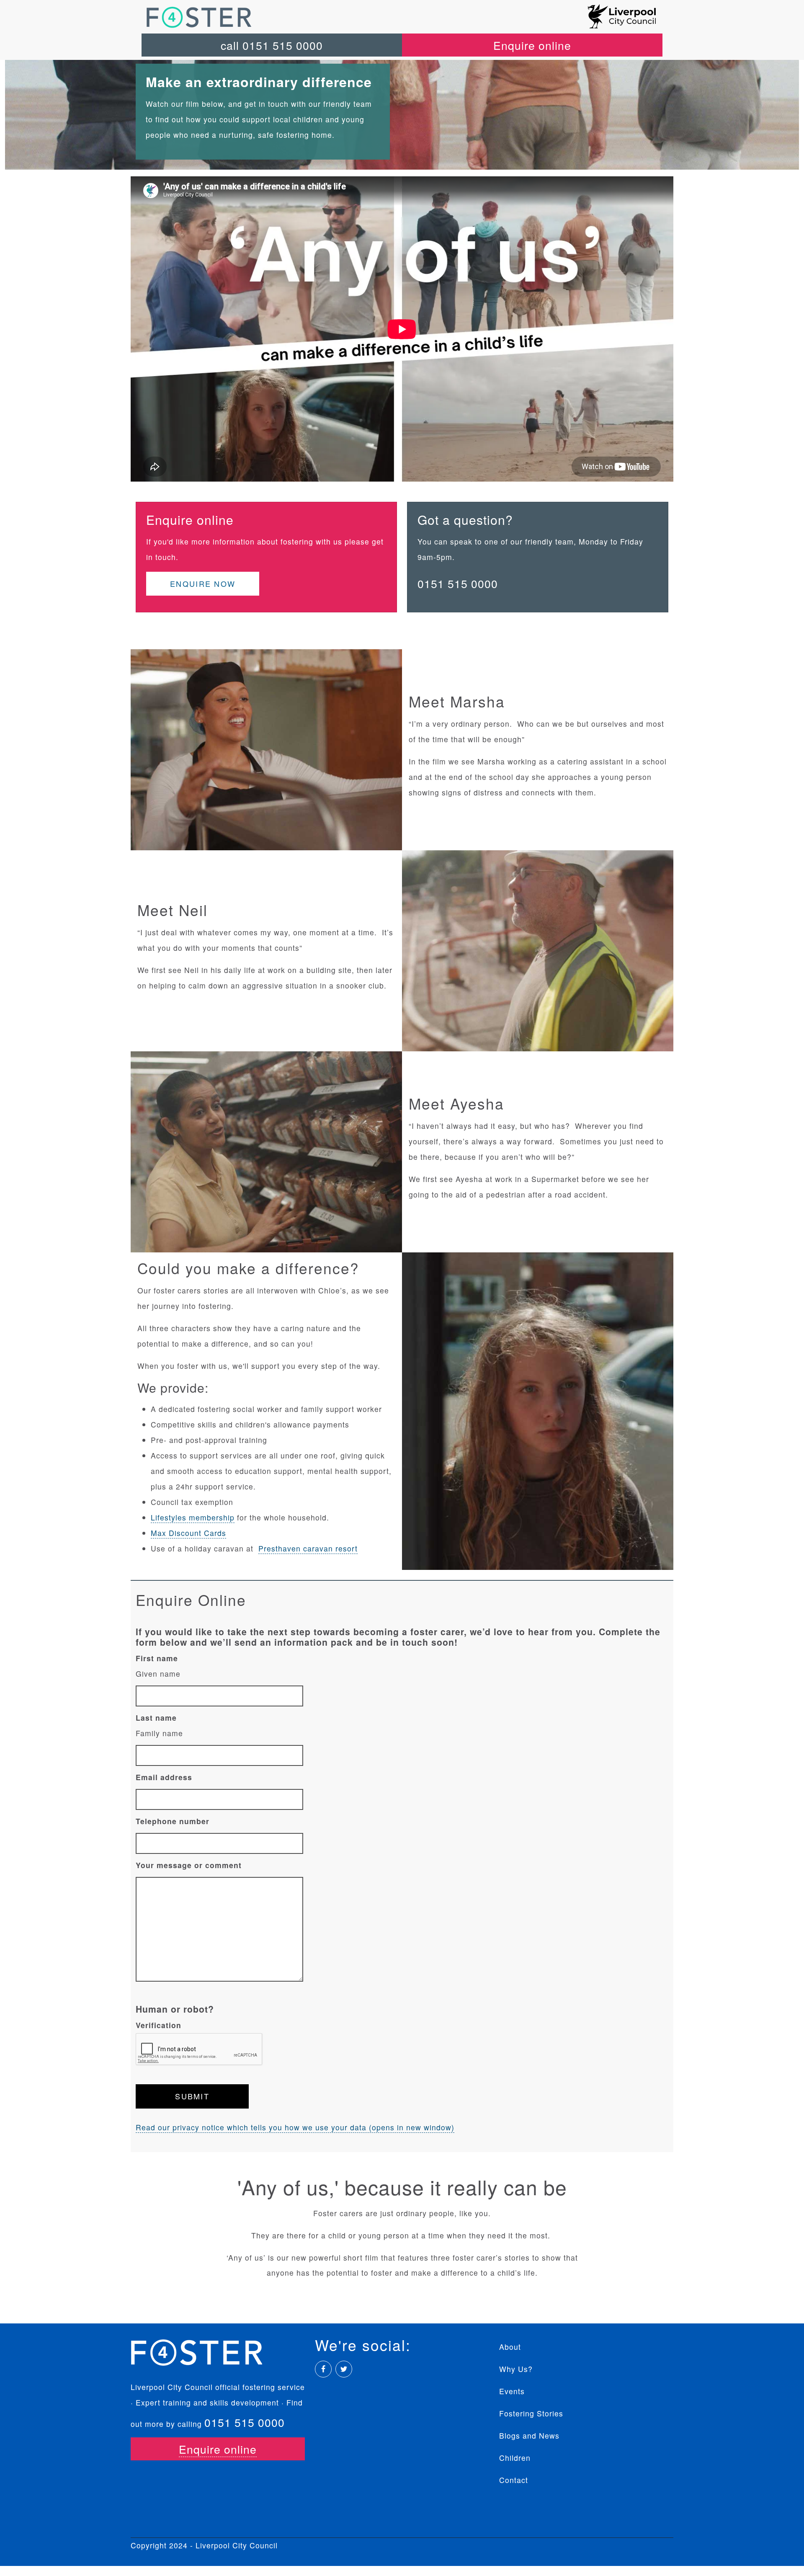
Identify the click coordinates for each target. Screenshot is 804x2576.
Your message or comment (189, 1865)
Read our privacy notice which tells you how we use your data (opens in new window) (295, 2127)
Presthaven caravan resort (308, 1548)
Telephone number (173, 1821)
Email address (164, 1777)
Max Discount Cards (188, 1533)
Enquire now (203, 583)
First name (157, 1658)
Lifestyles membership (193, 1517)
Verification (158, 2025)
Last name (156, 1718)
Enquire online (532, 45)
